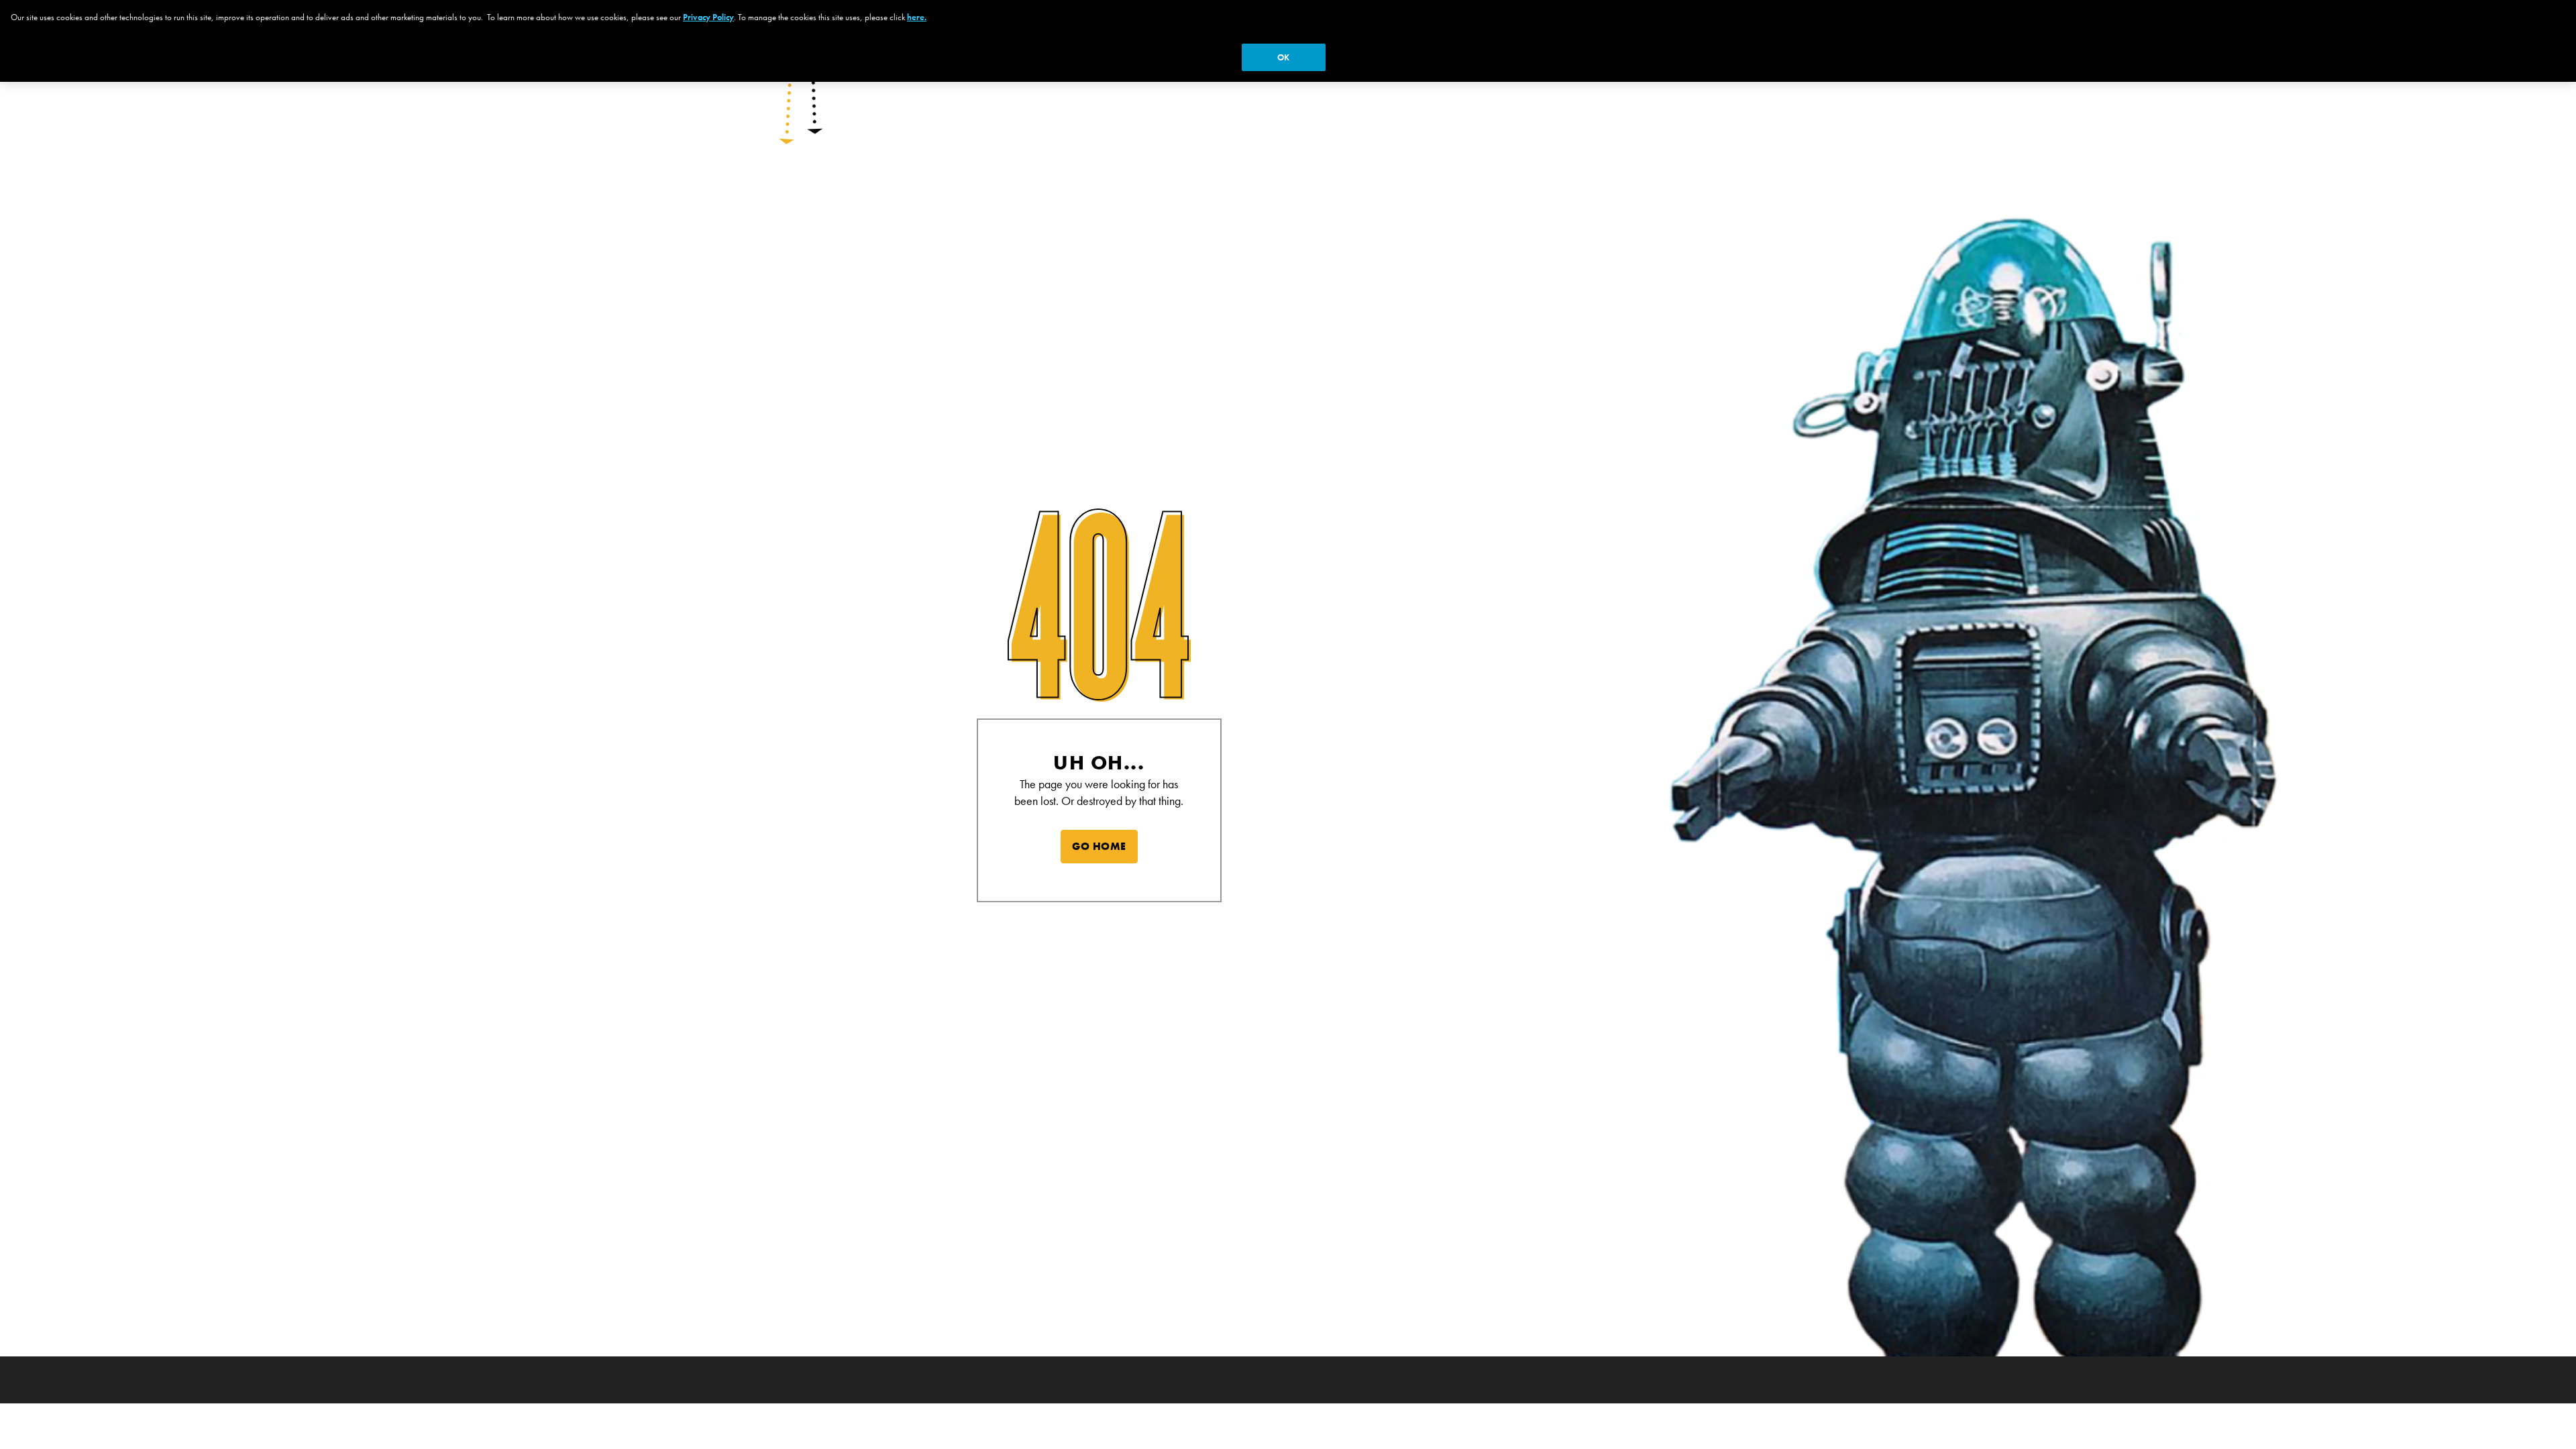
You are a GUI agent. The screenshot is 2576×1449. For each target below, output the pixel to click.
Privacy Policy (708, 17)
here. (917, 17)
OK (1283, 57)
